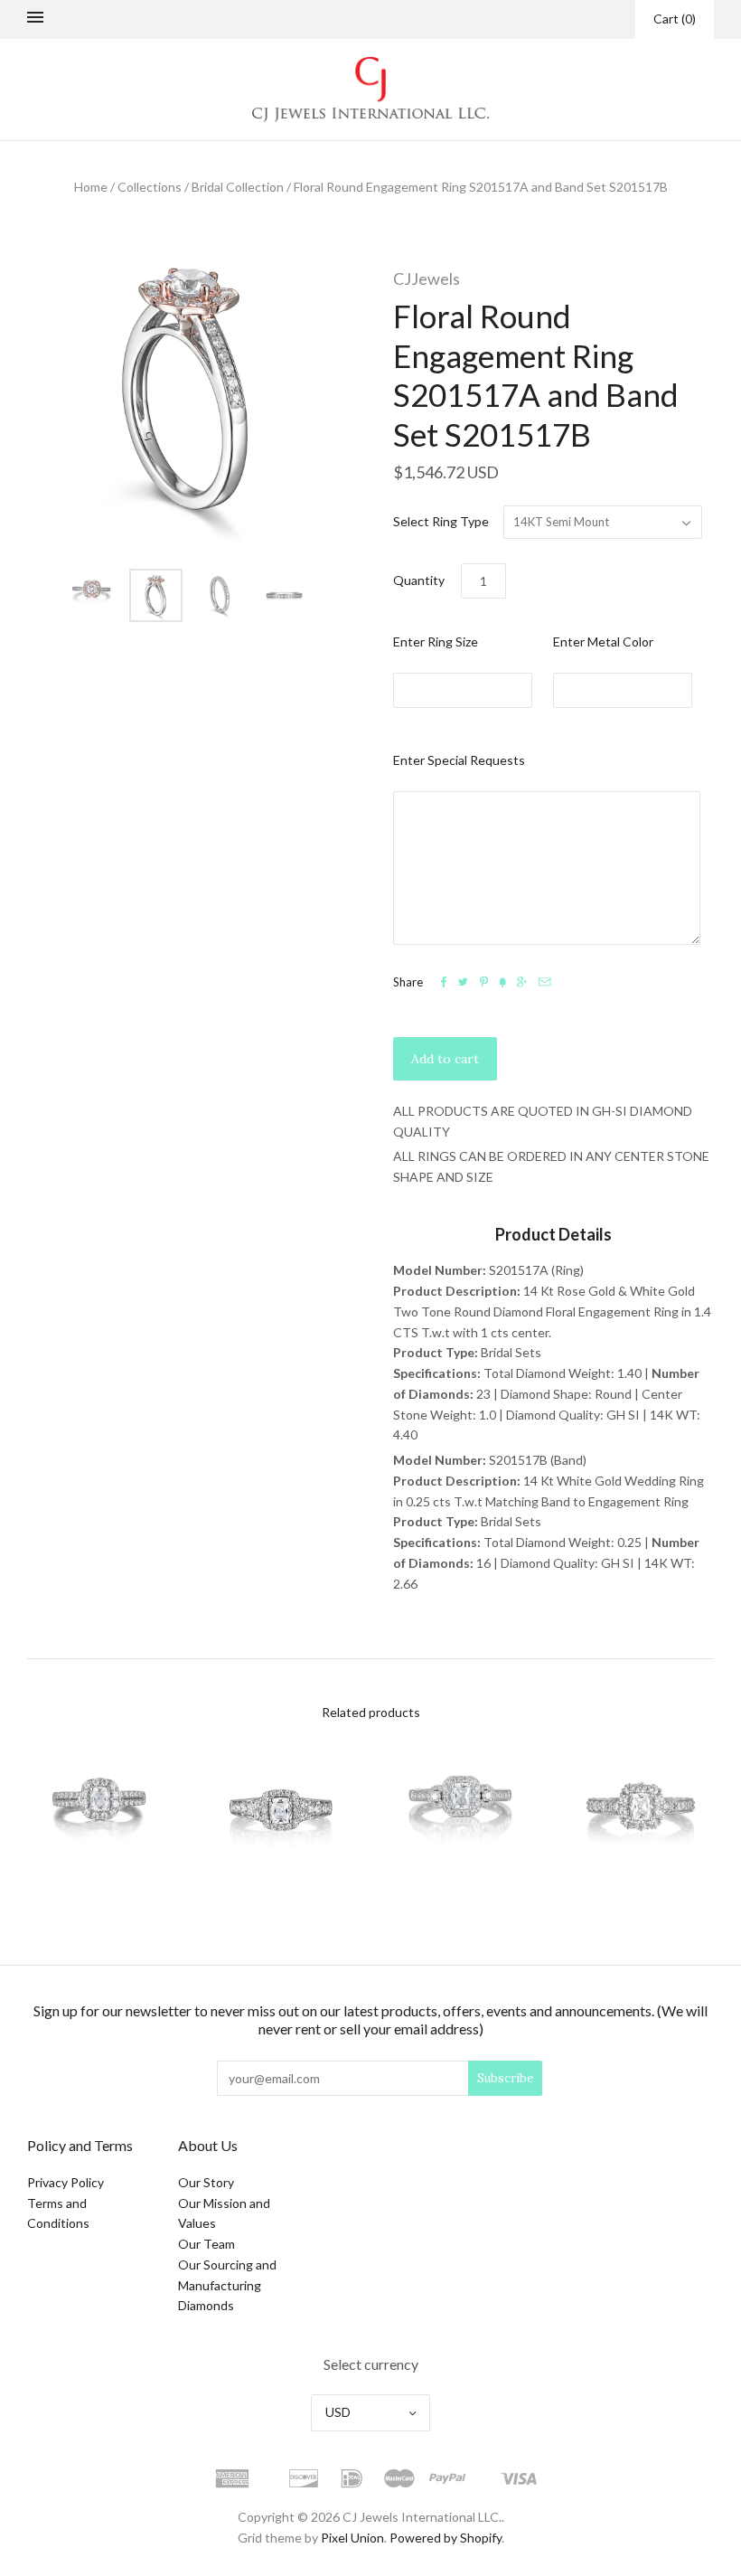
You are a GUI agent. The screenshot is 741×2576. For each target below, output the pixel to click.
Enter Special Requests (459, 760)
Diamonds (206, 2305)
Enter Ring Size (436, 642)
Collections (150, 187)
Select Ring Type (441, 521)
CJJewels (427, 278)
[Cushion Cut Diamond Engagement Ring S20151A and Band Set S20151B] (642, 1811)
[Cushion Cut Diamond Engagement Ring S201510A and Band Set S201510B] (99, 1811)
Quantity (419, 580)
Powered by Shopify (446, 2538)
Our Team (206, 2244)
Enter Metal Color (603, 642)
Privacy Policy (66, 2182)
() (675, 19)
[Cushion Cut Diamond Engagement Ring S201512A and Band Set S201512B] (280, 1811)
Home (91, 187)
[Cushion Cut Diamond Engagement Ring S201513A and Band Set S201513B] (461, 1811)
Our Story (206, 2182)
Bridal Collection (238, 187)
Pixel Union (352, 2538)
